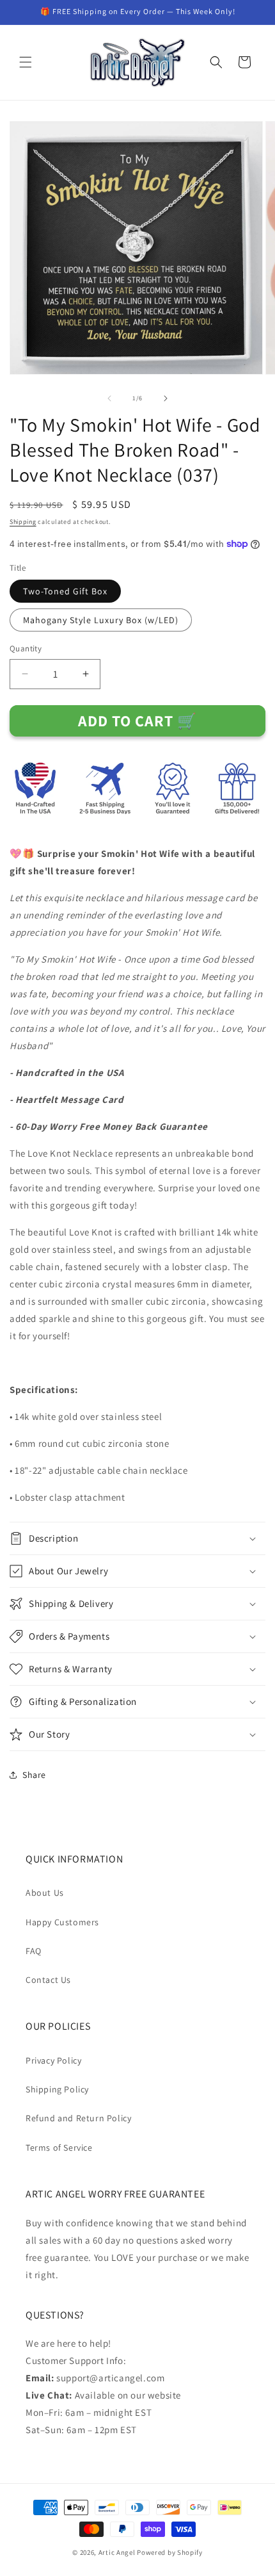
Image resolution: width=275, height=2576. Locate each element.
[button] (26, 62)
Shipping (23, 522)
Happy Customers (62, 1922)
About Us (45, 1893)
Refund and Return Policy (78, 2118)
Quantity (26, 648)
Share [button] (34, 1775)
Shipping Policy (57, 2089)
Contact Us (48, 1980)
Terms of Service (59, 2148)
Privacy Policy (53, 2060)
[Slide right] (166, 398)
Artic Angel (117, 2552)
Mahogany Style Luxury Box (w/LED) (101, 620)
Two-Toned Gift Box (65, 591)
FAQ (34, 1951)
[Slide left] (109, 398)
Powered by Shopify (170, 2552)
